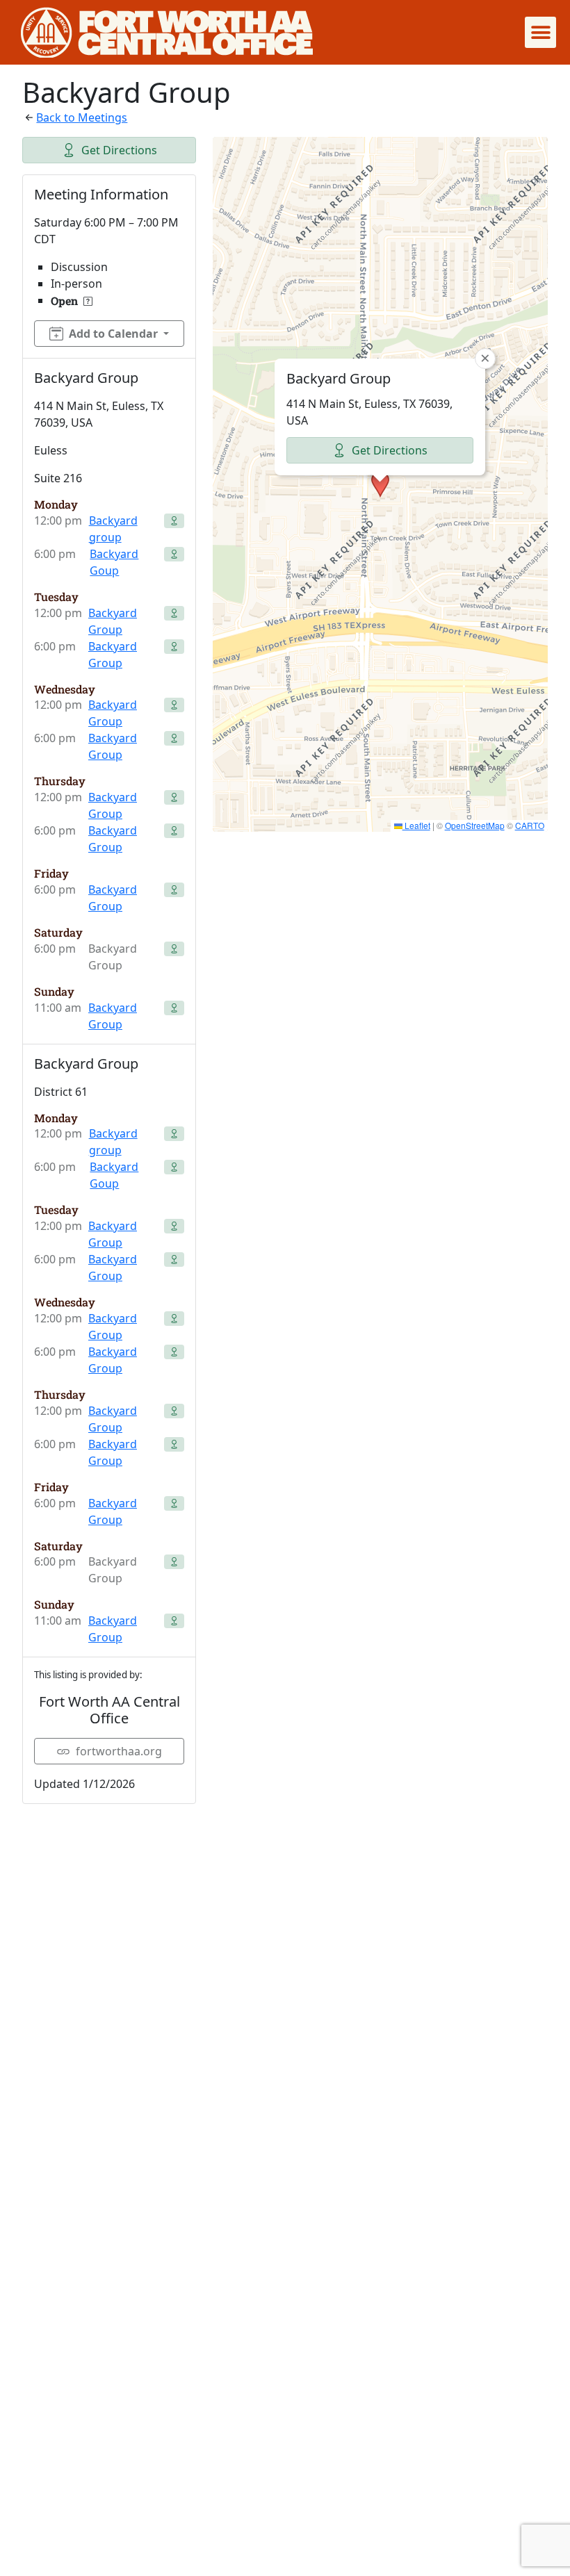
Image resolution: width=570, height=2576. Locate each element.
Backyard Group (113, 621)
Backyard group (113, 529)
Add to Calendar (113, 334)
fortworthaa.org (119, 1751)
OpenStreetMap (475, 825)
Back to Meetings (82, 117)
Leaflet (416, 825)
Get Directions (119, 150)
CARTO (530, 825)
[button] (540, 32)
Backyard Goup (114, 562)
